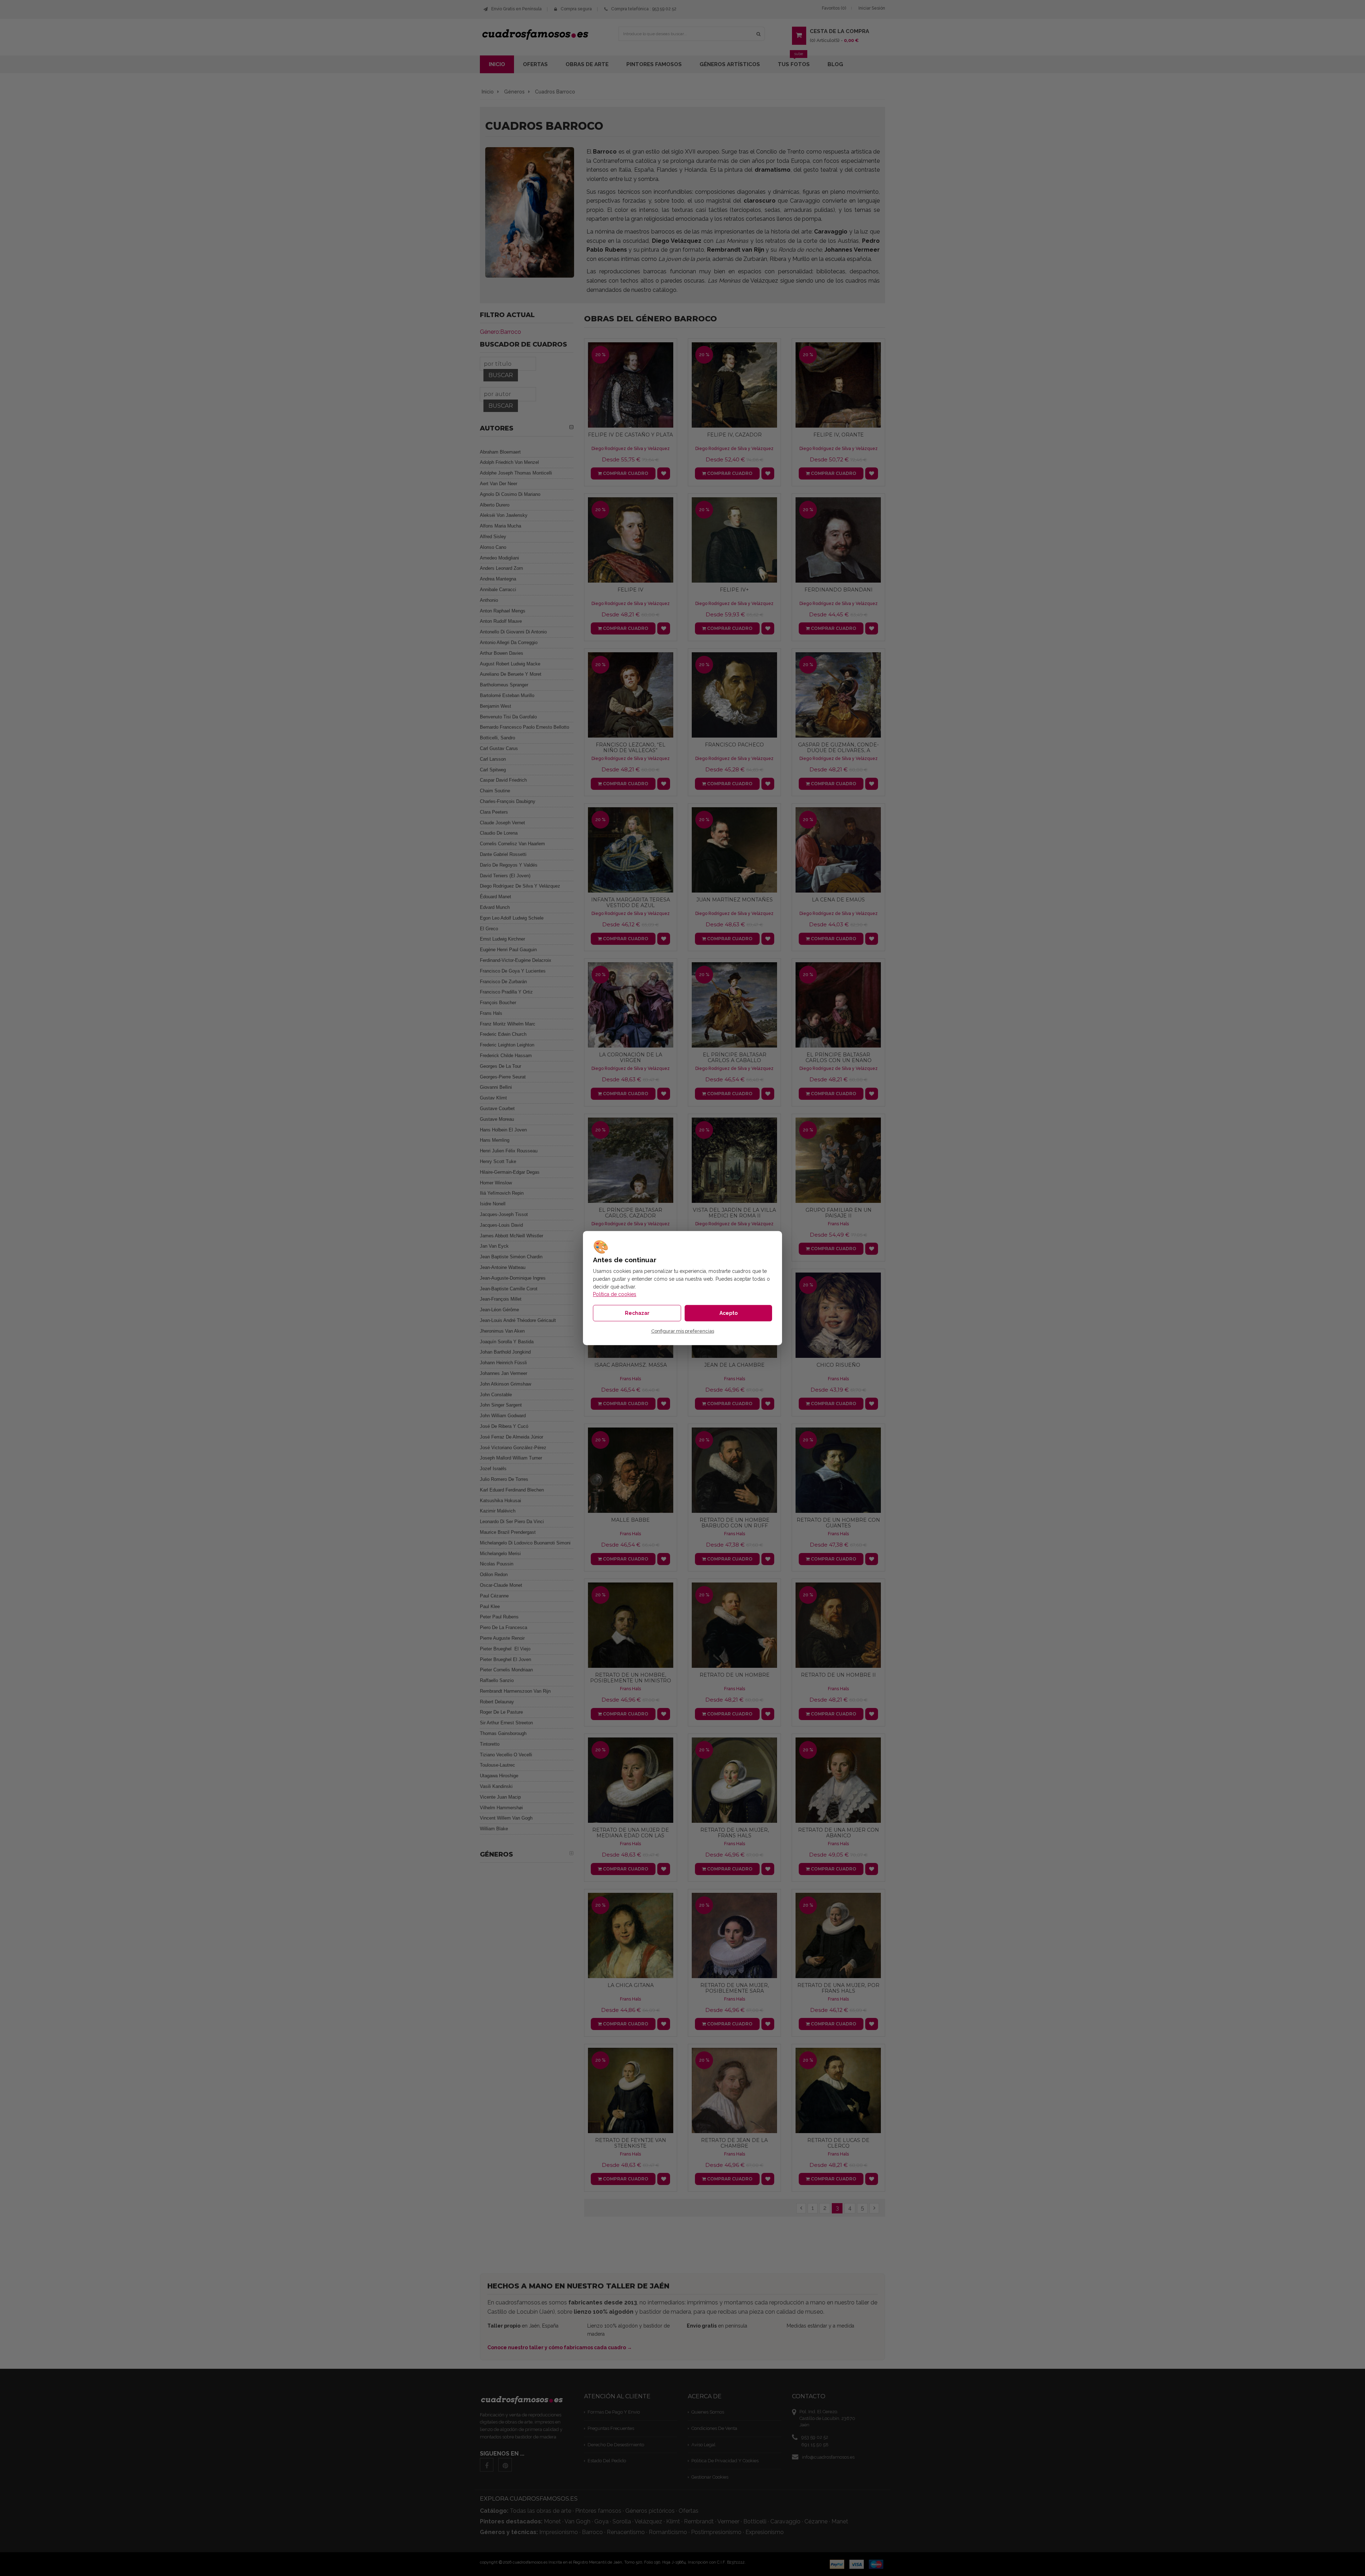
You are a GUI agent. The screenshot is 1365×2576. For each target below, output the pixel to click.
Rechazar (637, 1313)
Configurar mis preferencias (683, 1331)
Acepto (729, 1313)
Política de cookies (615, 1294)
